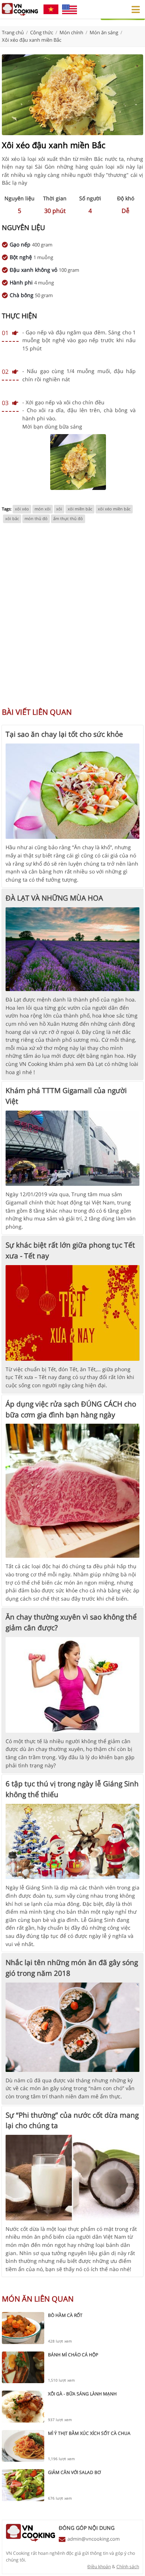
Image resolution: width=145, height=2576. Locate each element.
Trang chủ (13, 32)
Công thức (42, 32)
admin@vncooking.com (94, 2539)
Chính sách (128, 2567)
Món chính (71, 32)
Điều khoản (99, 2567)
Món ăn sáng (104, 32)
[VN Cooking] (20, 9)
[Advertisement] (72, 619)
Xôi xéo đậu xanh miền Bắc (32, 40)
